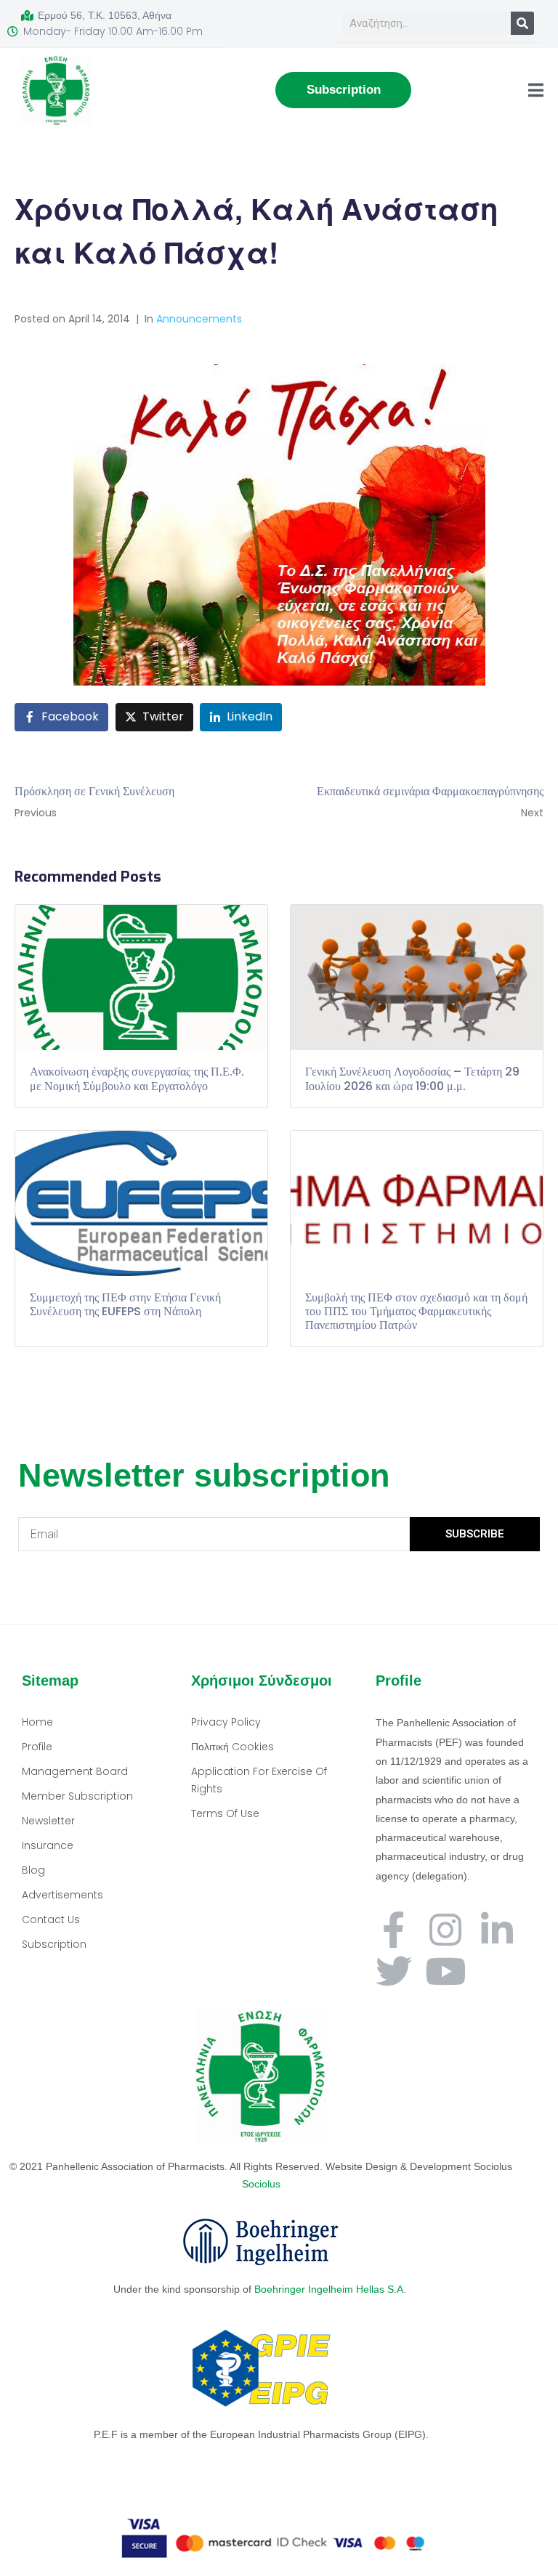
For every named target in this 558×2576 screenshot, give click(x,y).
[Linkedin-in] (497, 1930)
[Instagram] (445, 1930)
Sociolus (261, 2184)
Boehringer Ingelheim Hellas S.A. (332, 2289)
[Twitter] (394, 1971)
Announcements (199, 319)
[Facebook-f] (394, 1930)
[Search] (522, 23)
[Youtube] (445, 1971)
